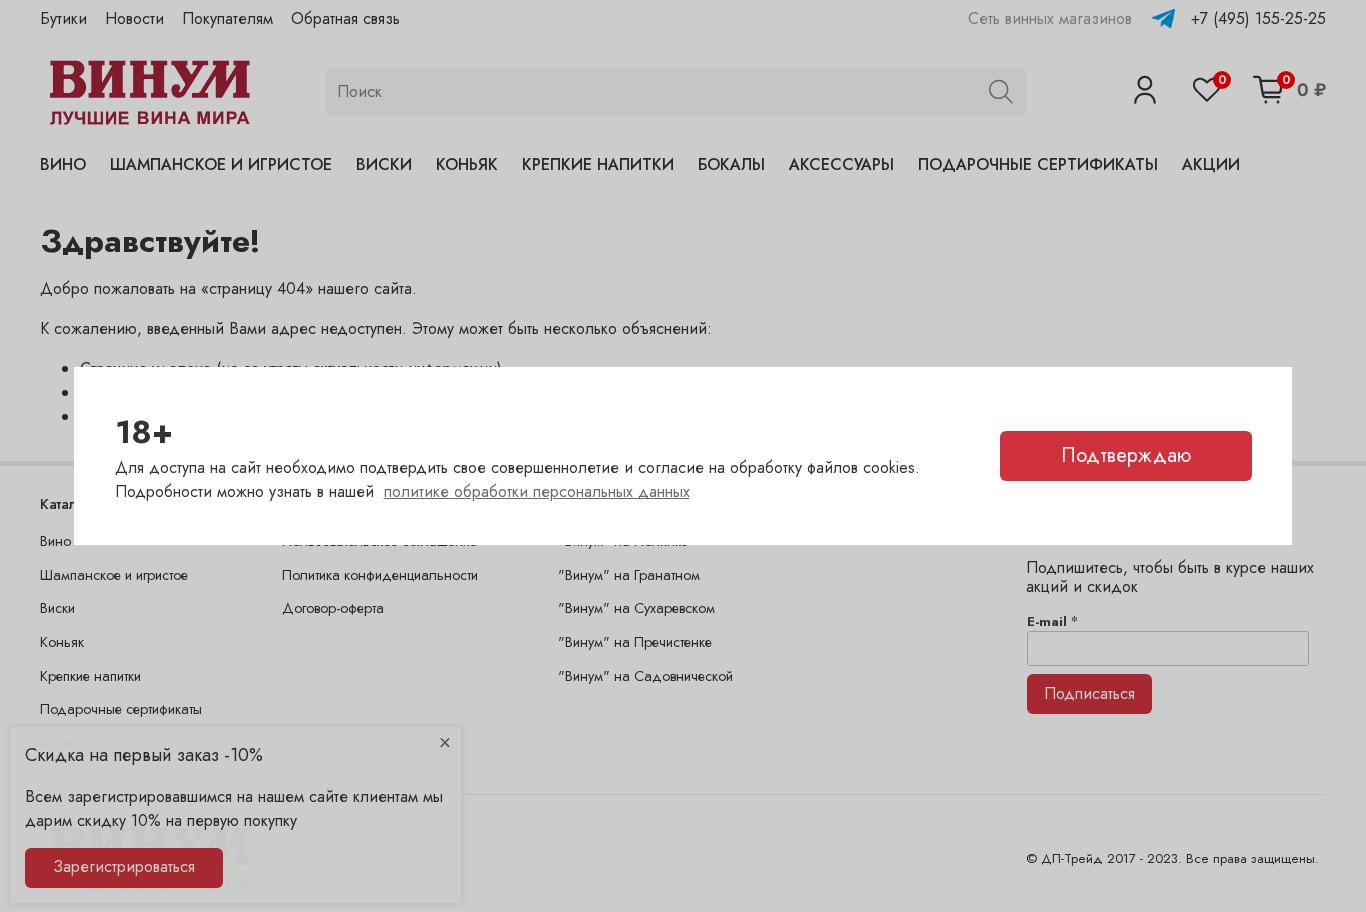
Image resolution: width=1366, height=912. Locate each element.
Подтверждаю (1126, 455)
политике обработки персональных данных (537, 491)
